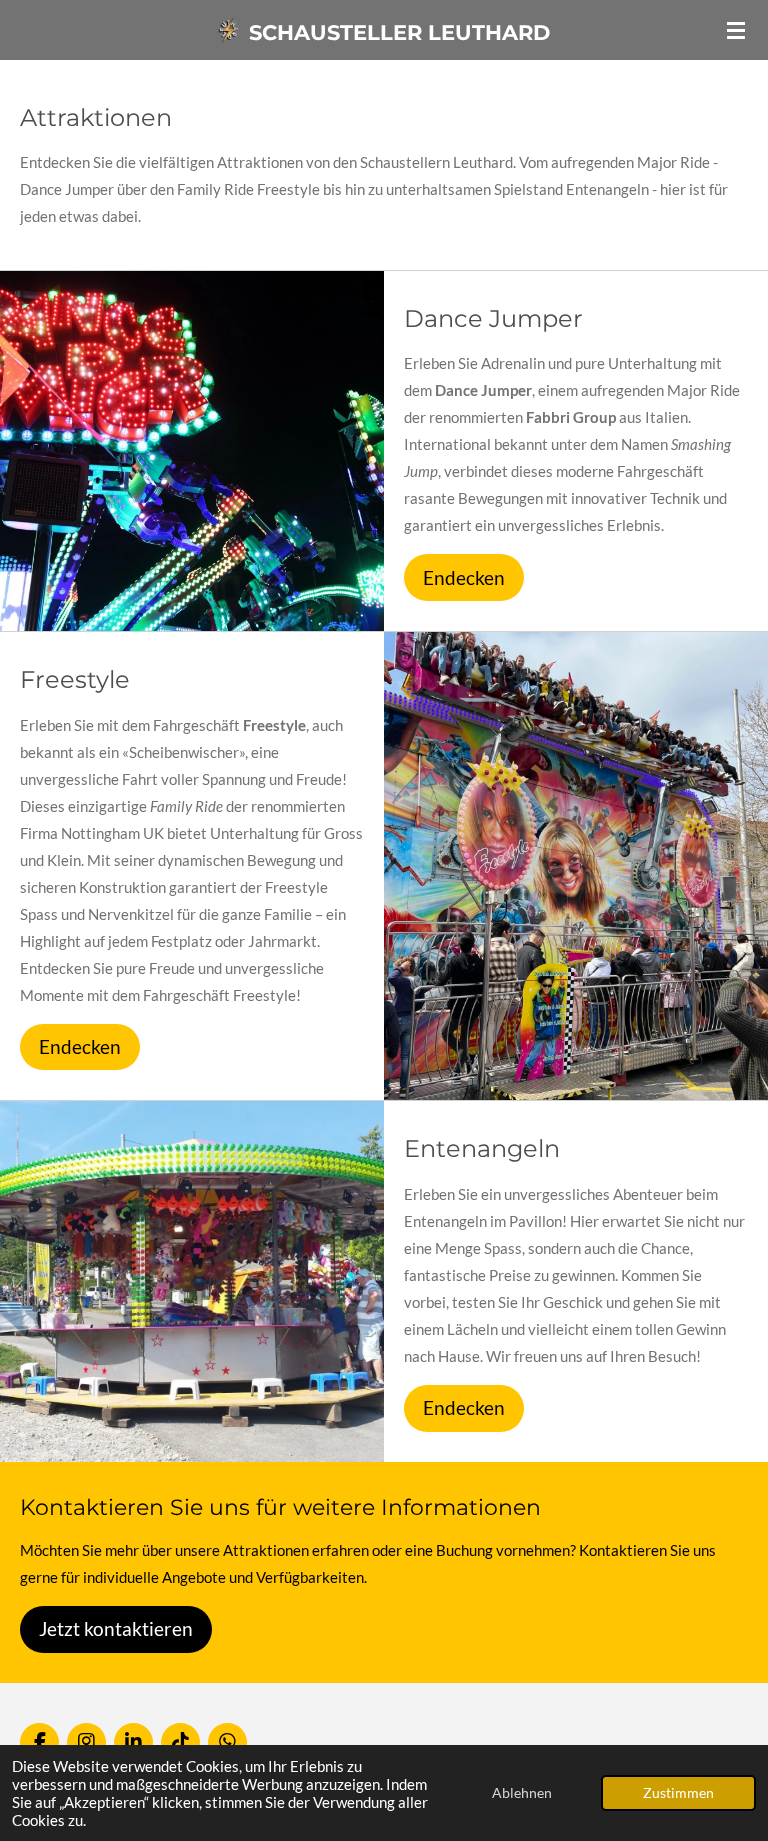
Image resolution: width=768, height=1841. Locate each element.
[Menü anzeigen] (736, 30)
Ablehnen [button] (522, 1793)
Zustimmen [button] (678, 1793)
